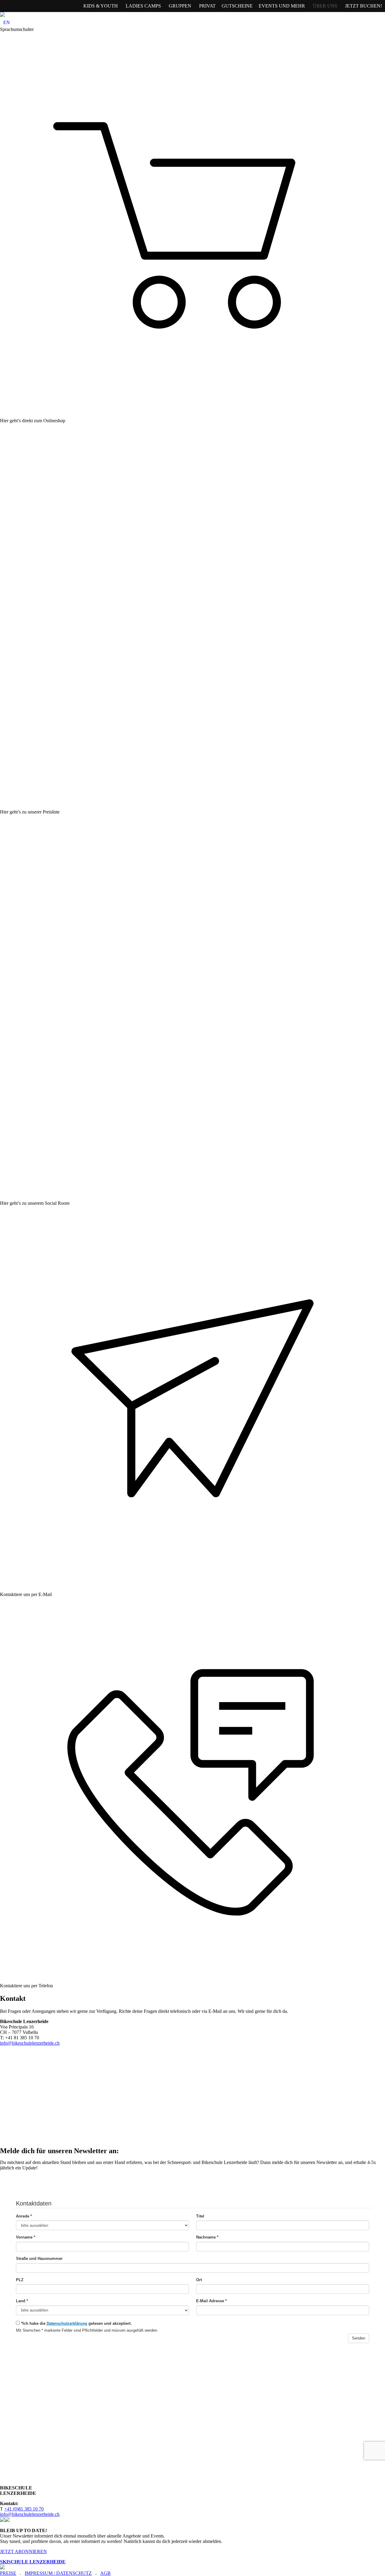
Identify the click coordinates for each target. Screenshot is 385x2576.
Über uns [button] (325, 6)
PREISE (8, 2573)
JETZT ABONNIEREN (23, 2552)
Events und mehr (282, 6)
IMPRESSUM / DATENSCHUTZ (58, 2573)
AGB (105, 2573)
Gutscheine (237, 6)
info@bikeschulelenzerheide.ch (30, 2043)
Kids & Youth (101, 6)
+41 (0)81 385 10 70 (24, 2509)
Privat (207, 6)
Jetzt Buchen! (363, 6)
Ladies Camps (143, 6)
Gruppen (180, 6)
